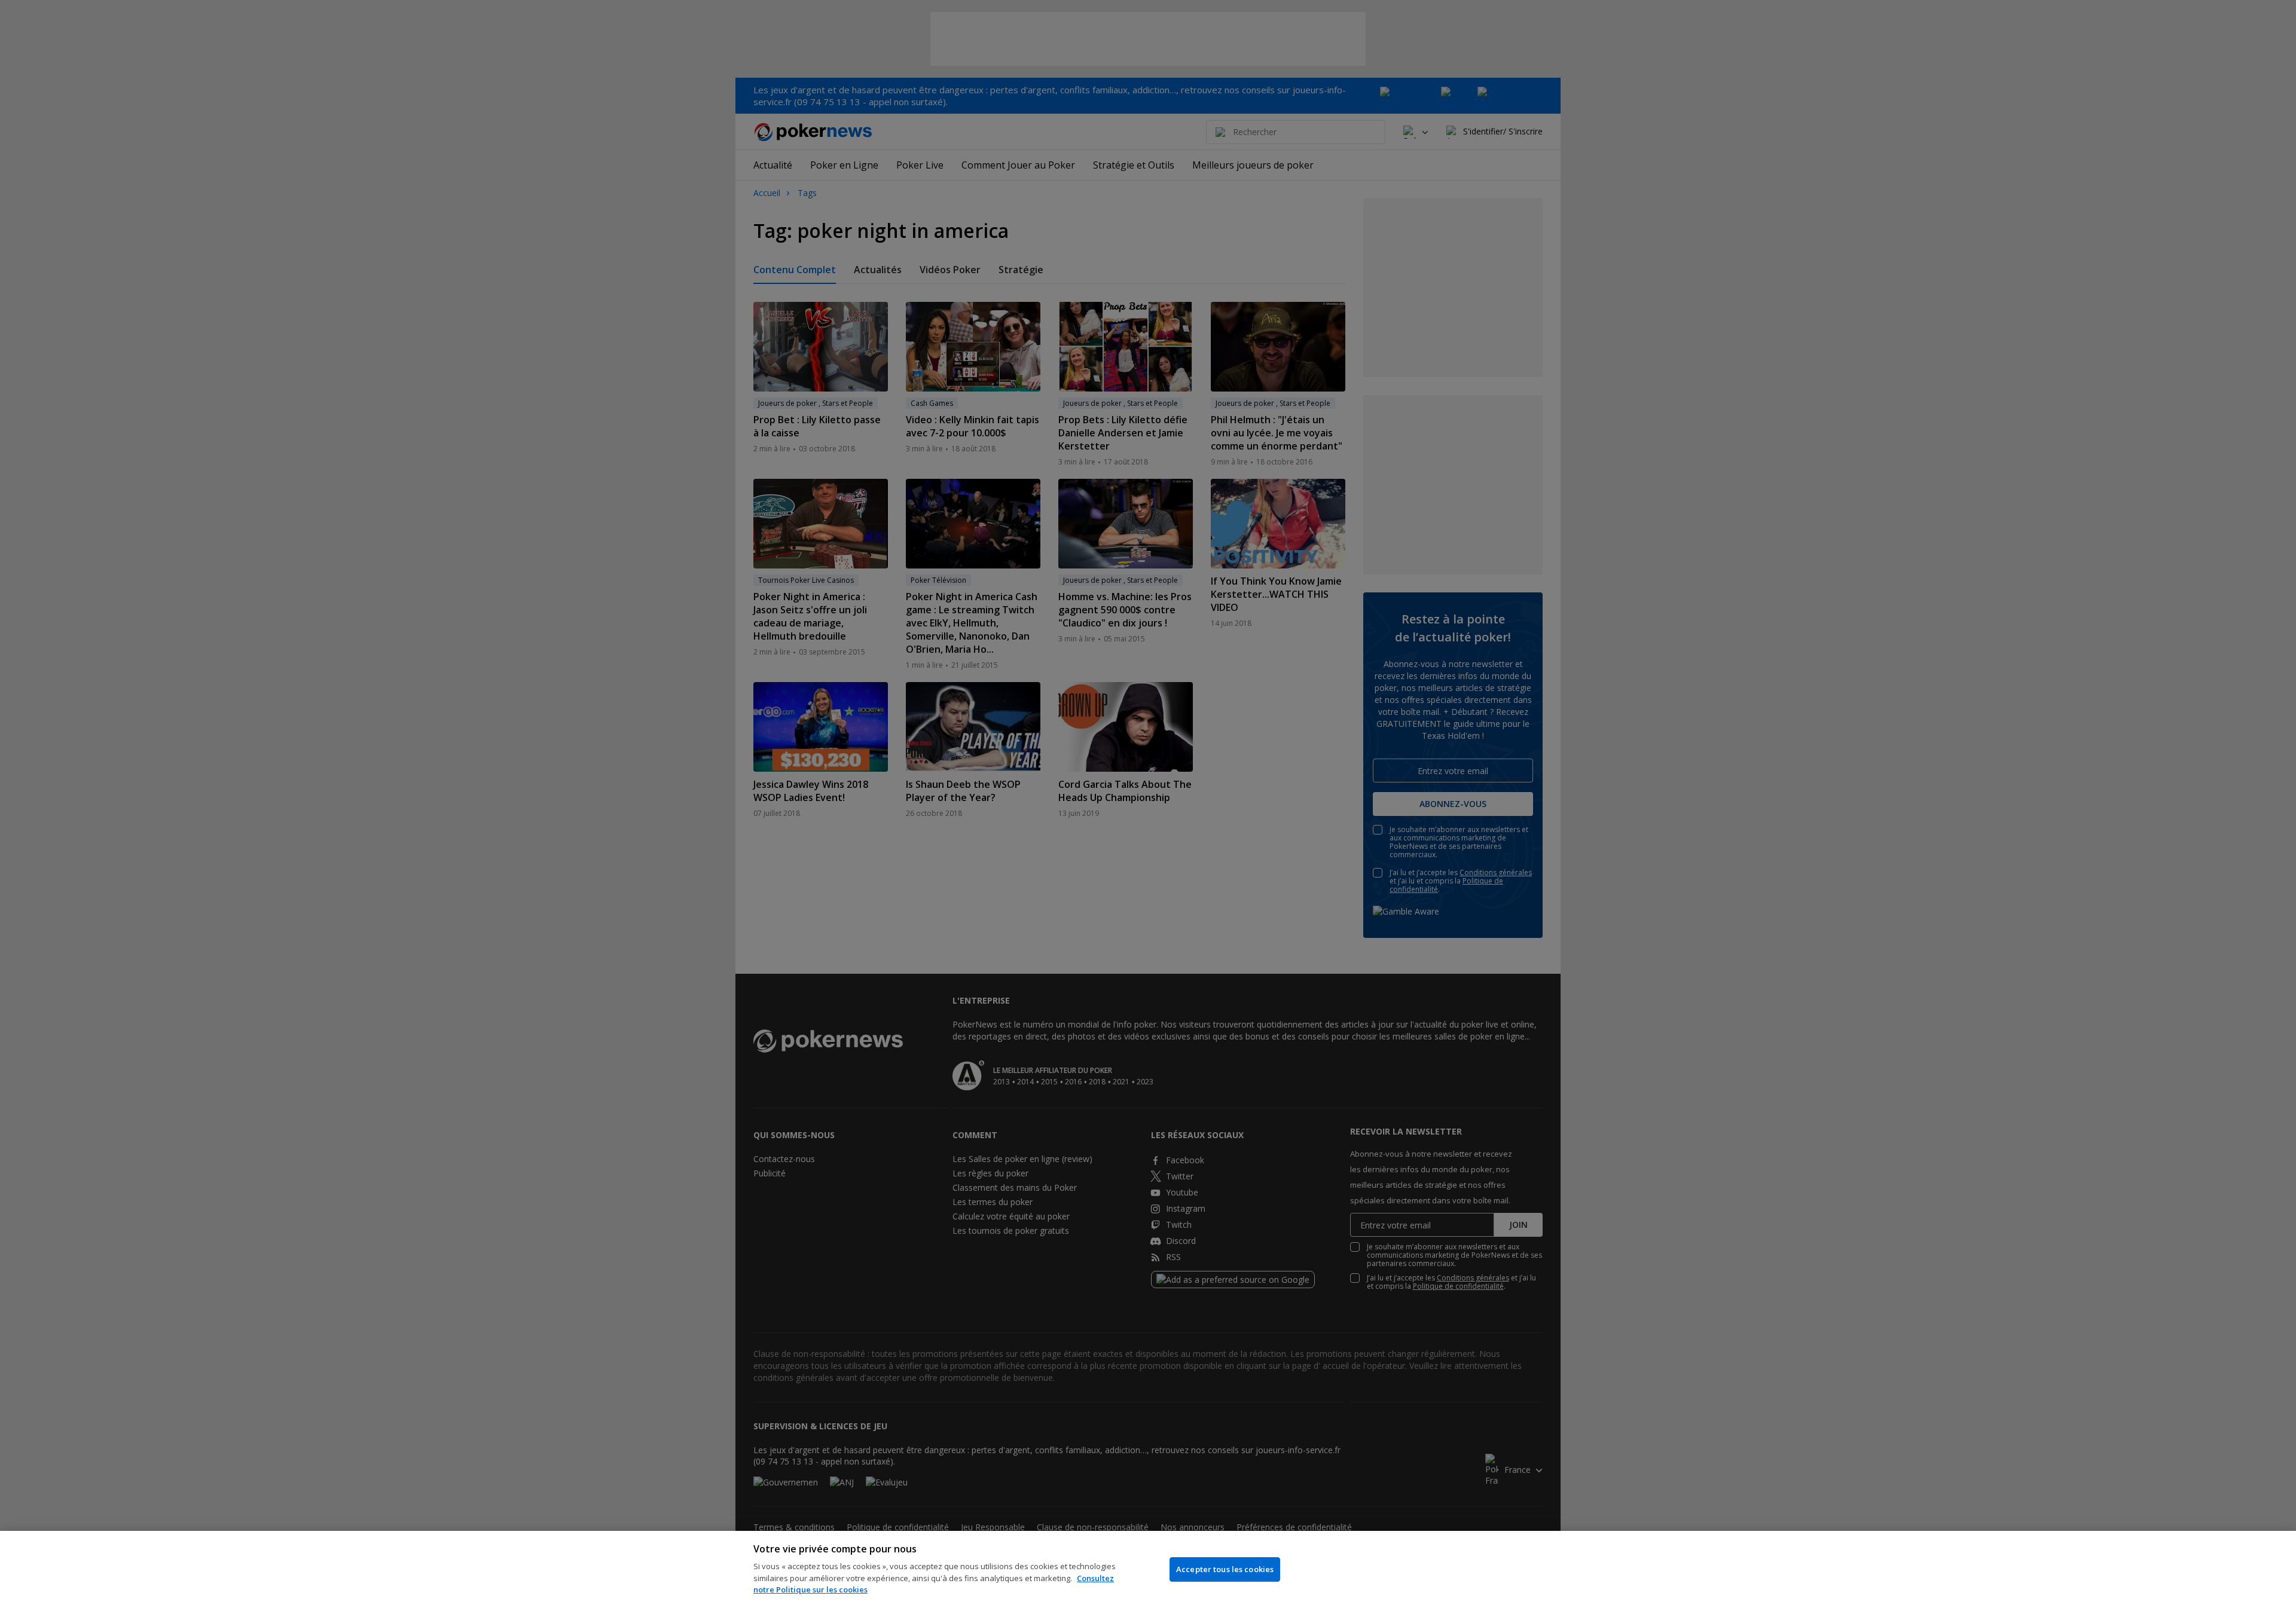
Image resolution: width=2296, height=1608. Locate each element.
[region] (1148, 1569)
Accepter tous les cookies (1225, 1569)
